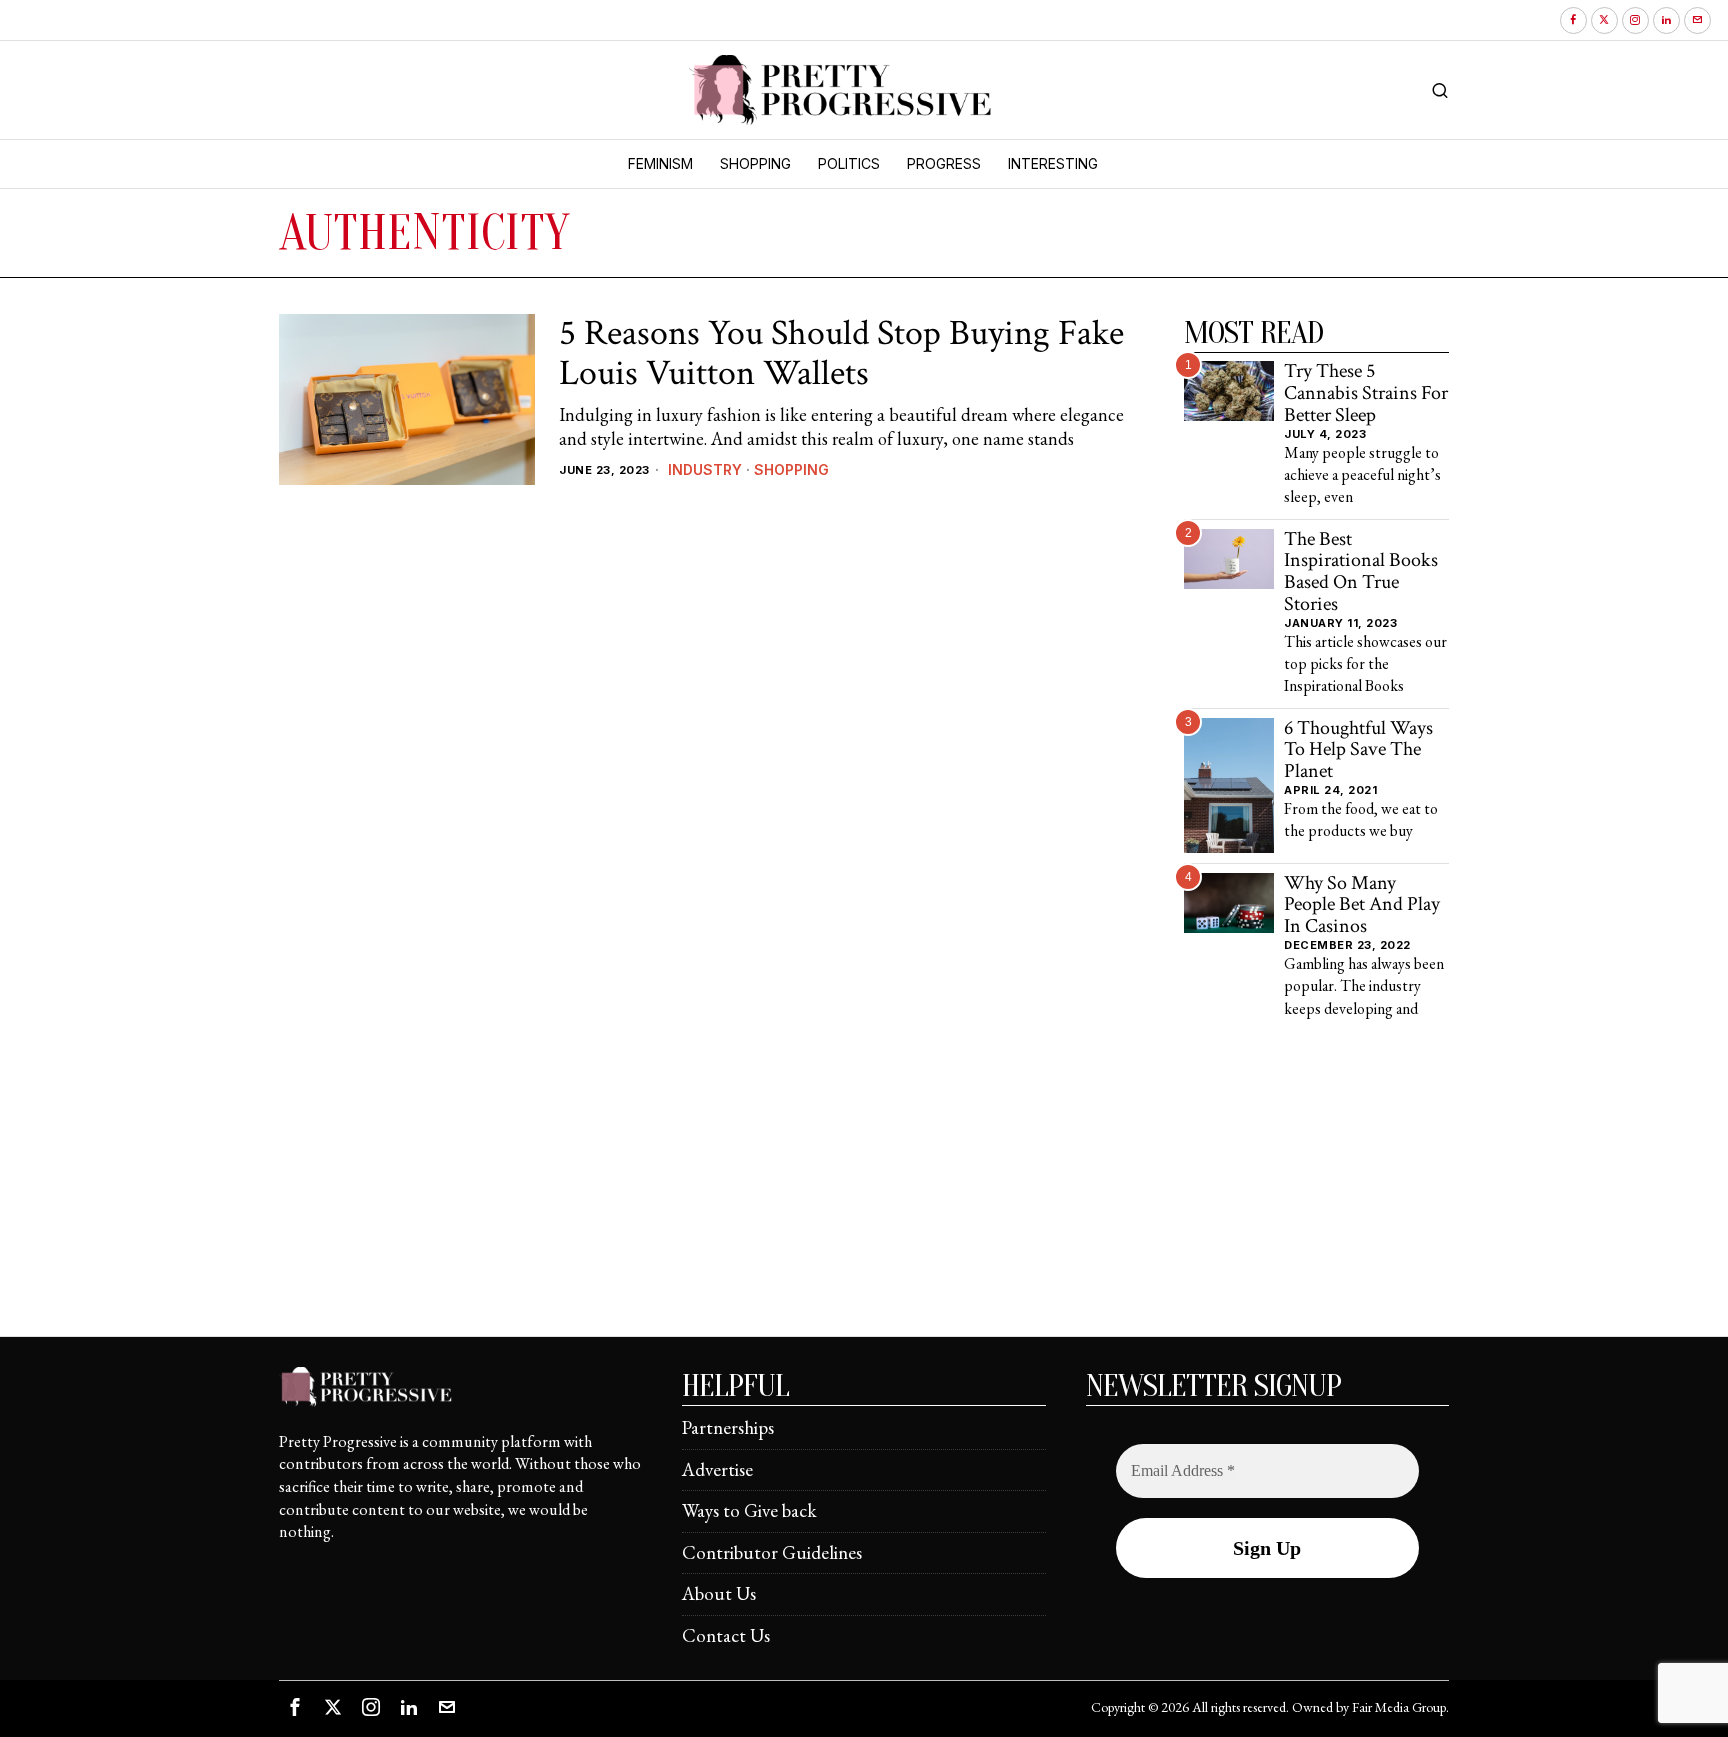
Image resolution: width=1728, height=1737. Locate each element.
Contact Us (726, 1635)
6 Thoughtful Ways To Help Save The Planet (1358, 750)
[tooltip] (1573, 20)
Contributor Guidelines (772, 1552)
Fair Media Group (1399, 1707)
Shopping (791, 469)
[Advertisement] (864, 1196)
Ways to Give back (749, 1510)
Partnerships (728, 1427)
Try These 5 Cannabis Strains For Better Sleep (1366, 393)
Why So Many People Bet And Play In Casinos (1362, 905)
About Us (719, 1593)
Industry (705, 469)
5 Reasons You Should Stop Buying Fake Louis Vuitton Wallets (841, 353)
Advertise (717, 1469)
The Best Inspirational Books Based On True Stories (1361, 572)
